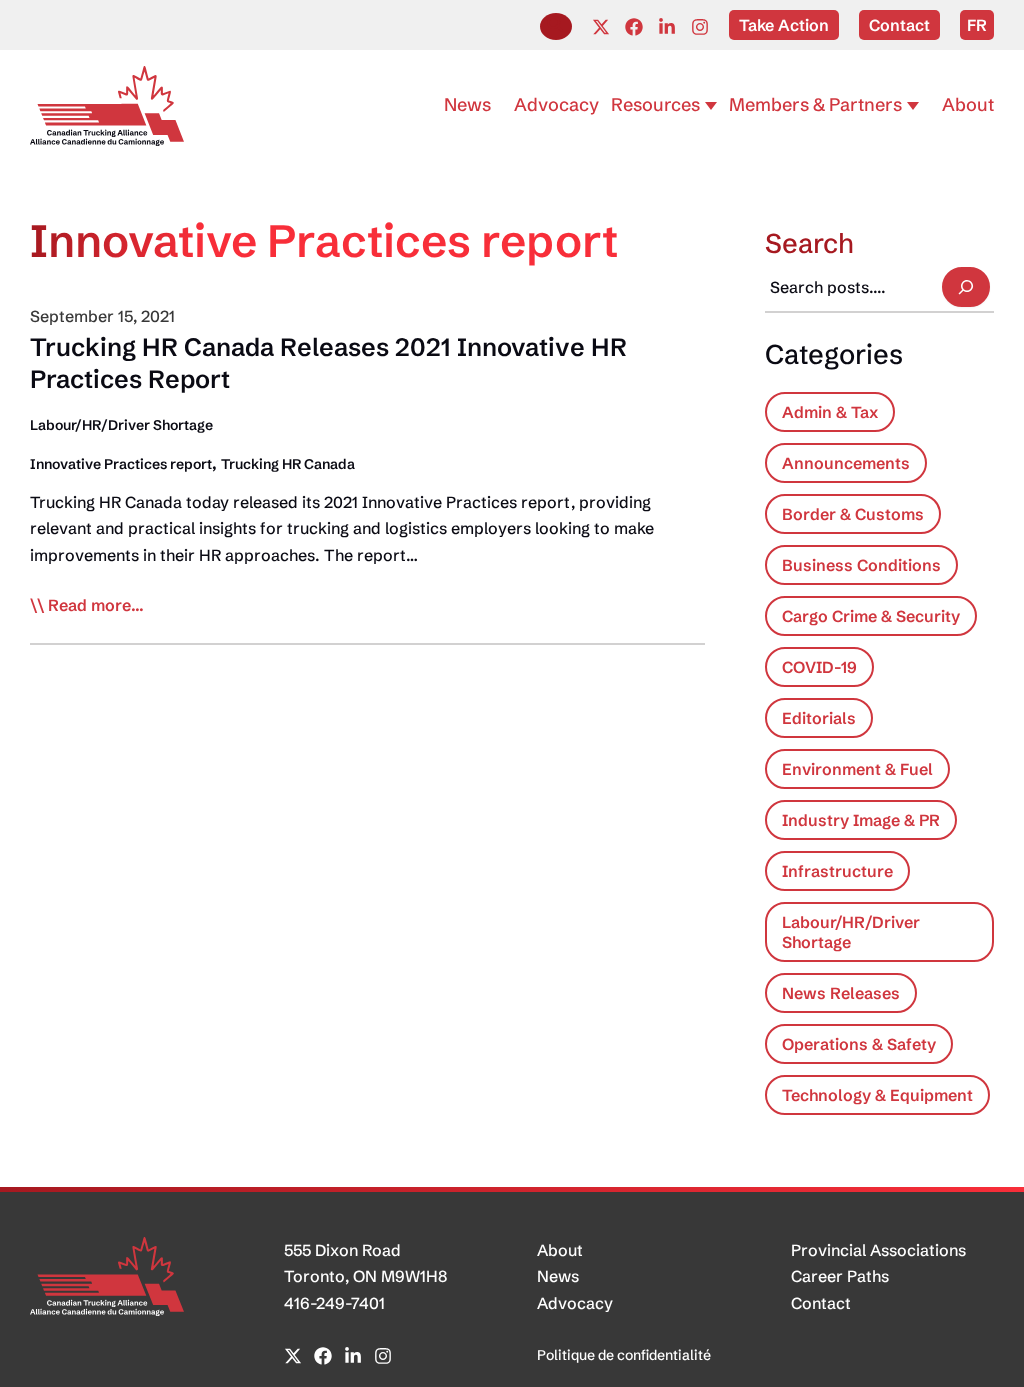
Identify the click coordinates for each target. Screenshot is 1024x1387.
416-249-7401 (334, 1303)
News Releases (841, 993)
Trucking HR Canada (288, 464)
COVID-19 (819, 667)
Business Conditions (861, 565)
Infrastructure (837, 871)
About (560, 1250)
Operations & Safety (859, 1044)
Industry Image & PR (861, 820)
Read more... (96, 606)
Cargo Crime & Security (871, 616)
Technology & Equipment (877, 1095)
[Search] (966, 287)
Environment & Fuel (857, 769)
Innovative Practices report (121, 464)
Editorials (819, 718)
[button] (556, 26)
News (558, 1276)
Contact (821, 1303)
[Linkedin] (667, 27)
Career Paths (840, 1276)
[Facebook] (634, 27)
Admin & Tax (830, 412)
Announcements (846, 463)
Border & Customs (853, 514)
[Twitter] (601, 27)
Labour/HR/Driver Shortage (121, 425)
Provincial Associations (878, 1250)
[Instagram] (700, 27)
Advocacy (575, 1303)
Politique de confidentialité (624, 1355)
